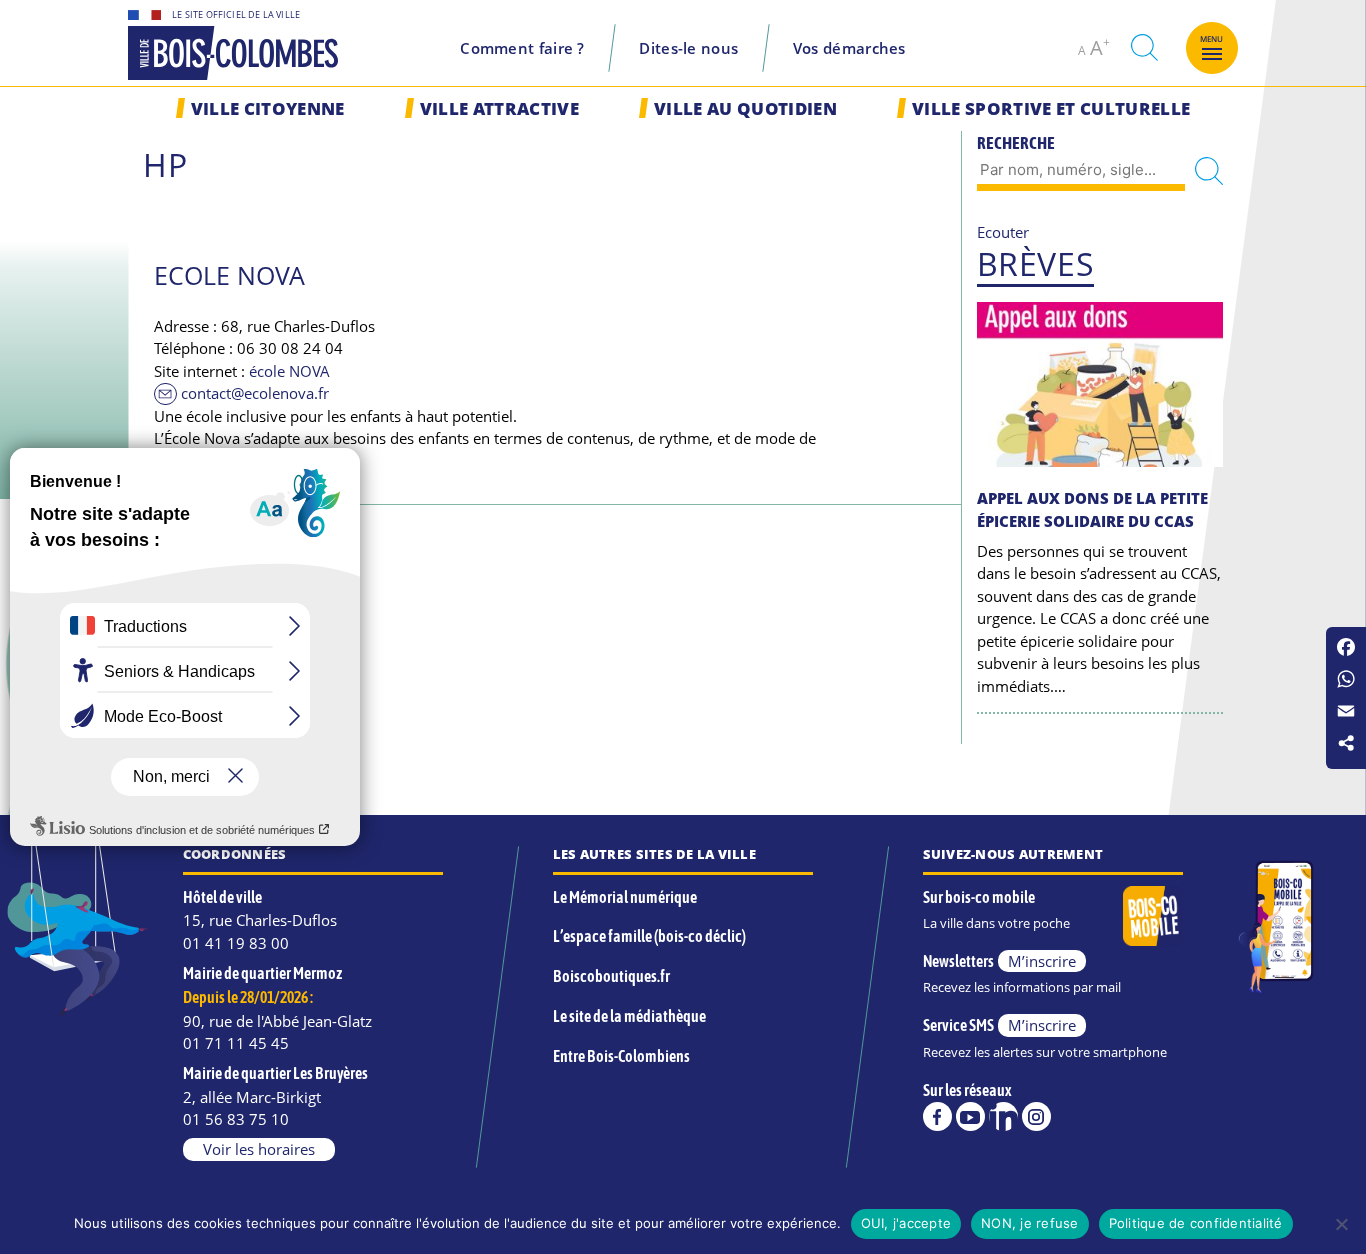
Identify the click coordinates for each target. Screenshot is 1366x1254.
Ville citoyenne (268, 108)
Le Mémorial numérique (625, 897)
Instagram (1036, 1116)
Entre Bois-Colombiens (621, 1056)
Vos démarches (849, 48)
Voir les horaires (259, 1149)
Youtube (970, 1116)
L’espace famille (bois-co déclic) (649, 936)
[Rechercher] (1209, 171)
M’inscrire (1042, 961)
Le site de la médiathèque (629, 1016)
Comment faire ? (522, 48)
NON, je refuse (1030, 1223)
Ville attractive (499, 108)
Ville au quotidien (745, 108)
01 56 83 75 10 (236, 1119)
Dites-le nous (688, 48)
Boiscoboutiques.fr (611, 976)
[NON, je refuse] (1341, 1224)
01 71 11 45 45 (236, 1043)
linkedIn (1003, 1116)
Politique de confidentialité (1196, 1223)
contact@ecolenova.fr (255, 393)
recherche (1144, 47)
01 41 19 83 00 (236, 943)
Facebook (937, 1116)
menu (1212, 39)
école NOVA (289, 371)
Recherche (1016, 143)
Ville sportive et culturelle (1051, 108)
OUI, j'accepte (906, 1223)
